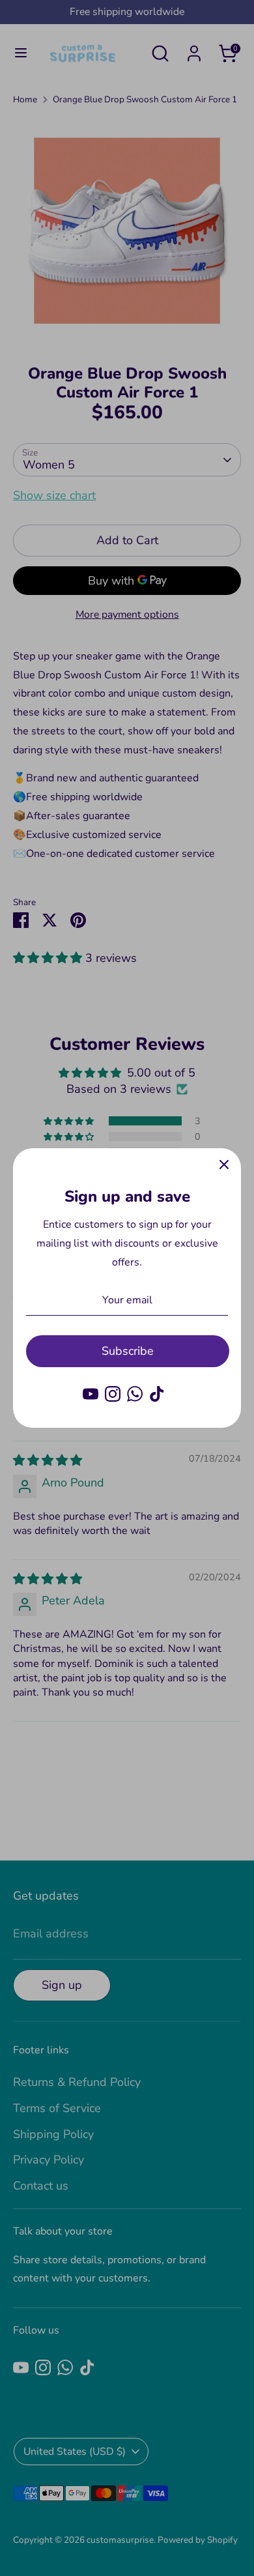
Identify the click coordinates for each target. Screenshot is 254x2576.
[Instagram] (113, 1394)
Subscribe (128, 1351)
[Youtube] (91, 1394)
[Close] (224, 1165)
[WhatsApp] (135, 1394)
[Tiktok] (157, 1394)
